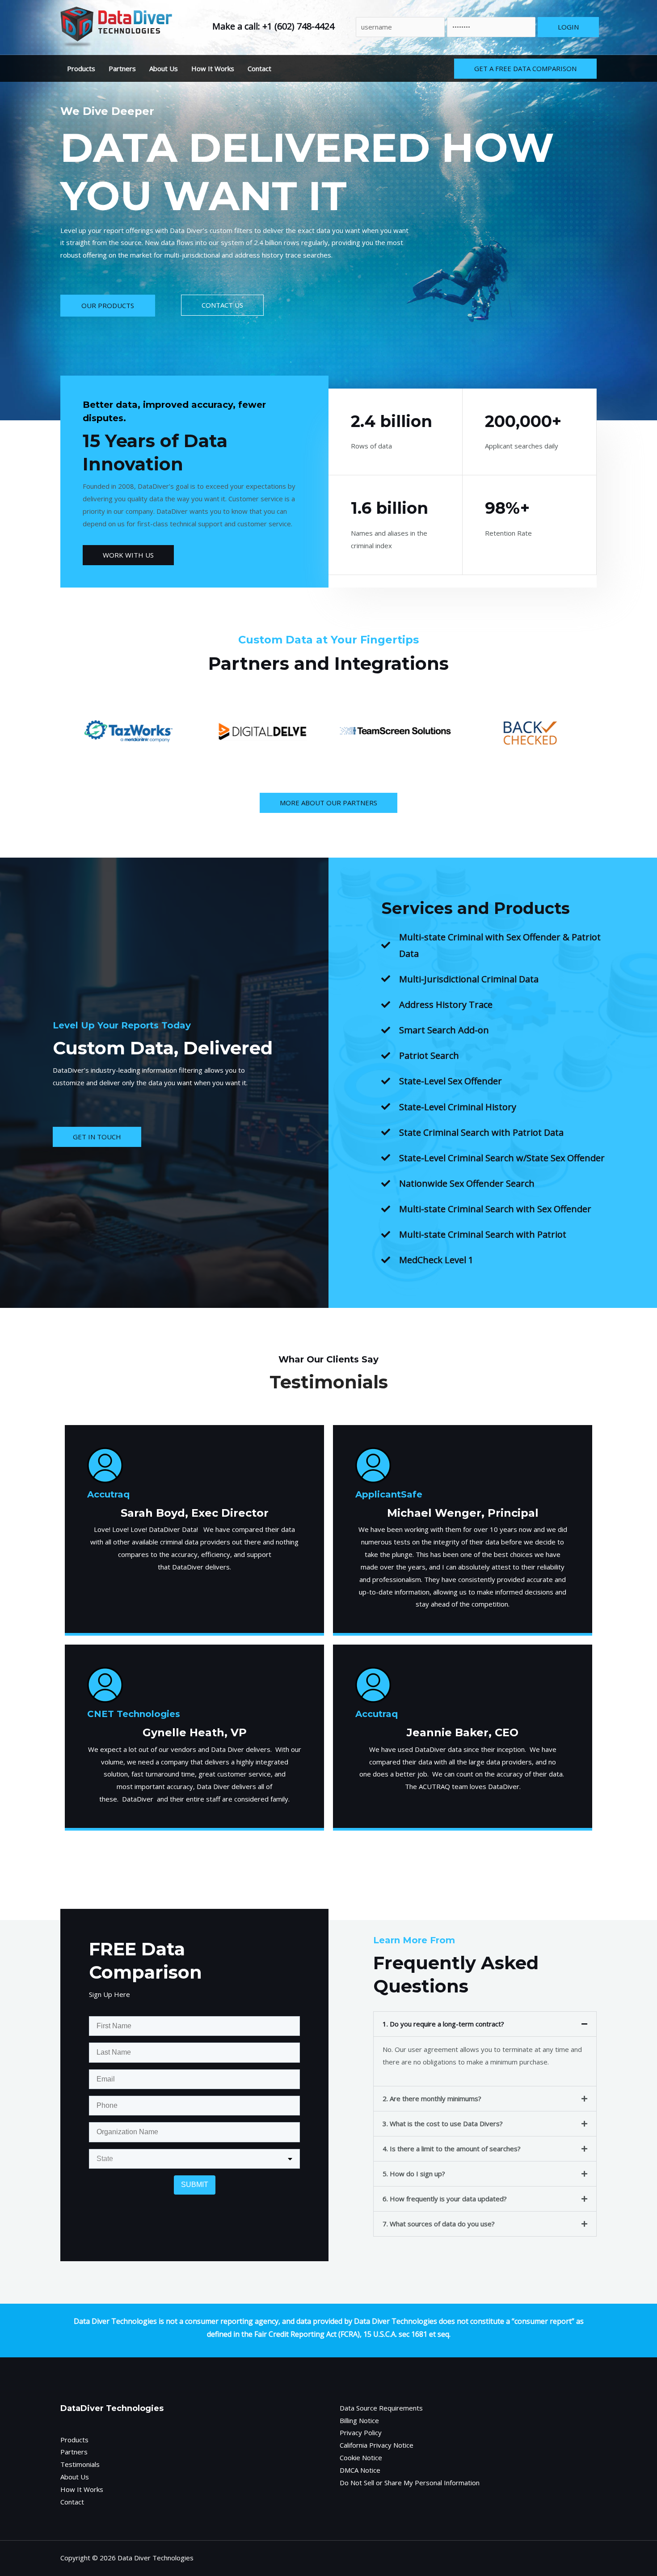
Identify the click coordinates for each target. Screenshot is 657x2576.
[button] (485, 2024)
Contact (259, 68)
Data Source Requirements (381, 2408)
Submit (195, 2185)
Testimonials (80, 2464)
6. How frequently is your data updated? (445, 2199)
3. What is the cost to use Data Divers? (443, 2123)
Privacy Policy (361, 2432)
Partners (122, 68)
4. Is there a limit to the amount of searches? (452, 2149)
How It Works (213, 68)
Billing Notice (359, 2420)
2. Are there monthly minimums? (432, 2098)
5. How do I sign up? (414, 2174)
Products (81, 68)
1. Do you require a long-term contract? (443, 2024)
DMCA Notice (360, 2470)
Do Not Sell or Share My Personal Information (410, 2483)
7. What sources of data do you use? (439, 2224)
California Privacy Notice (377, 2445)
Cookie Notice (361, 2458)
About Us (164, 68)
